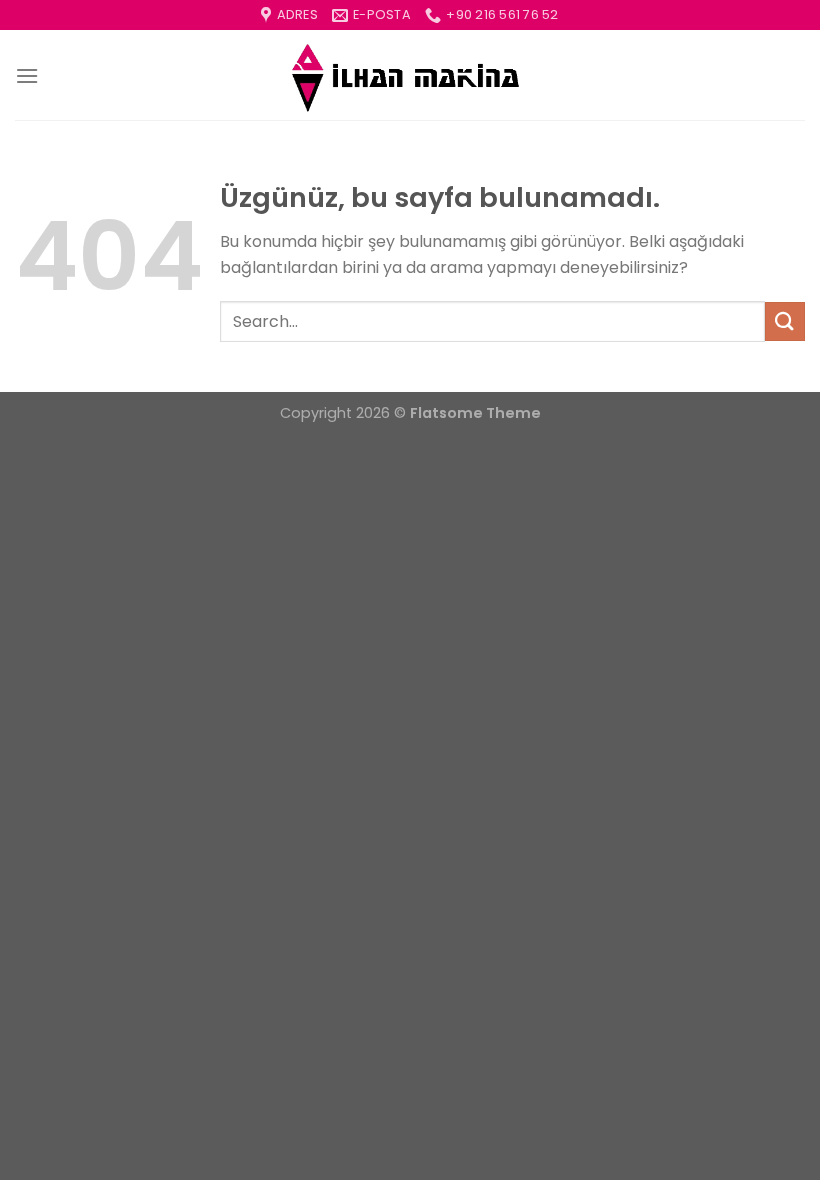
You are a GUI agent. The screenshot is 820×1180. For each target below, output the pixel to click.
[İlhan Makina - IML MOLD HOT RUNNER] (410, 76)
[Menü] (27, 75)
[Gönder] (785, 321)
